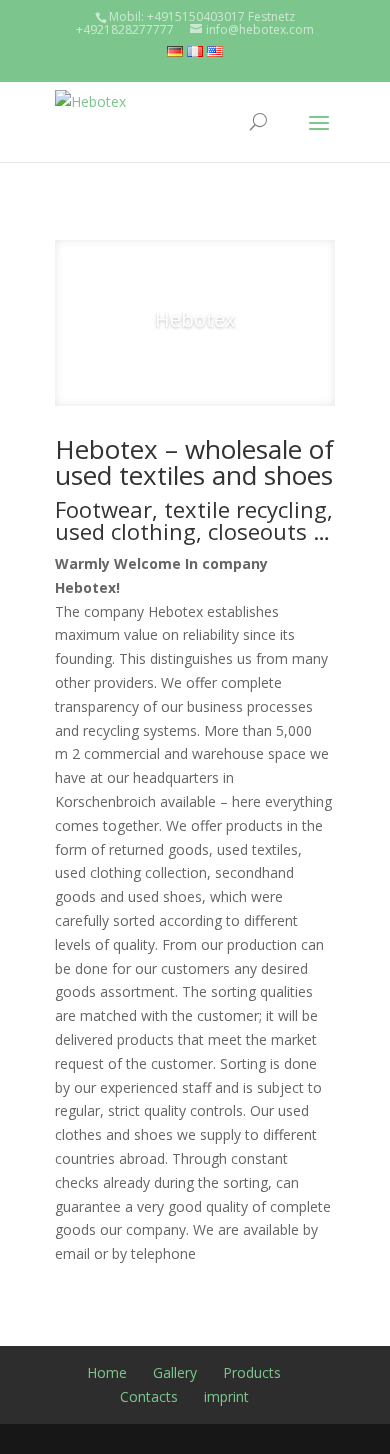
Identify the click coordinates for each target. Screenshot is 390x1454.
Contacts (149, 1396)
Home (107, 1372)
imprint (226, 1396)
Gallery (175, 1372)
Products (252, 1372)
